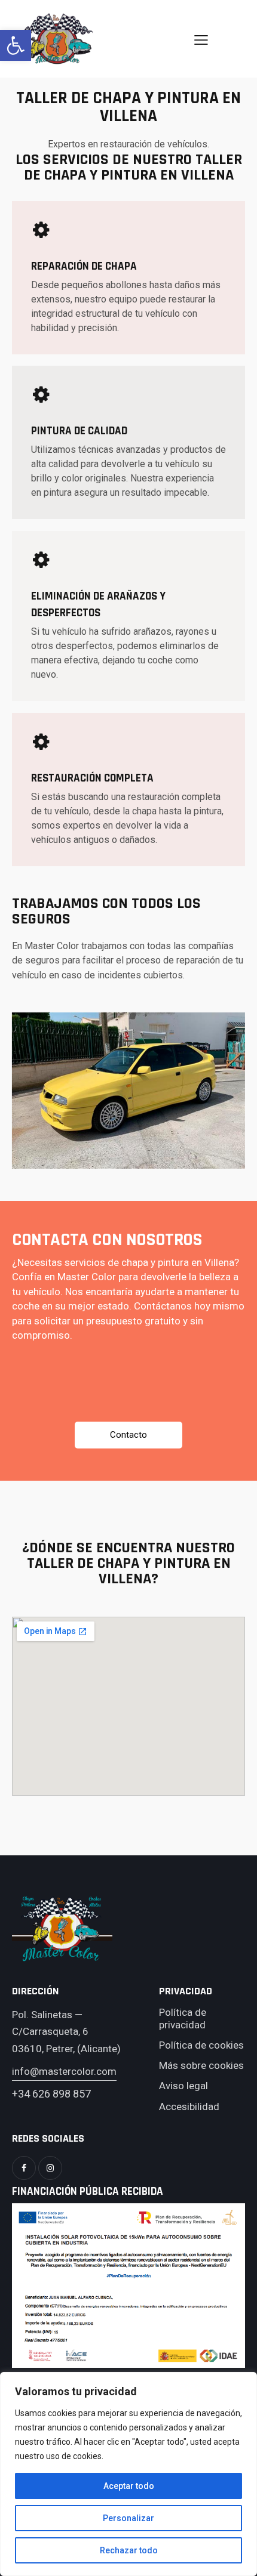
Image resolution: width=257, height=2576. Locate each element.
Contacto (128, 1435)
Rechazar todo (129, 2550)
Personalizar (128, 2518)
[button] (16, 45)
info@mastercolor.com (64, 2071)
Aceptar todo (129, 2486)
